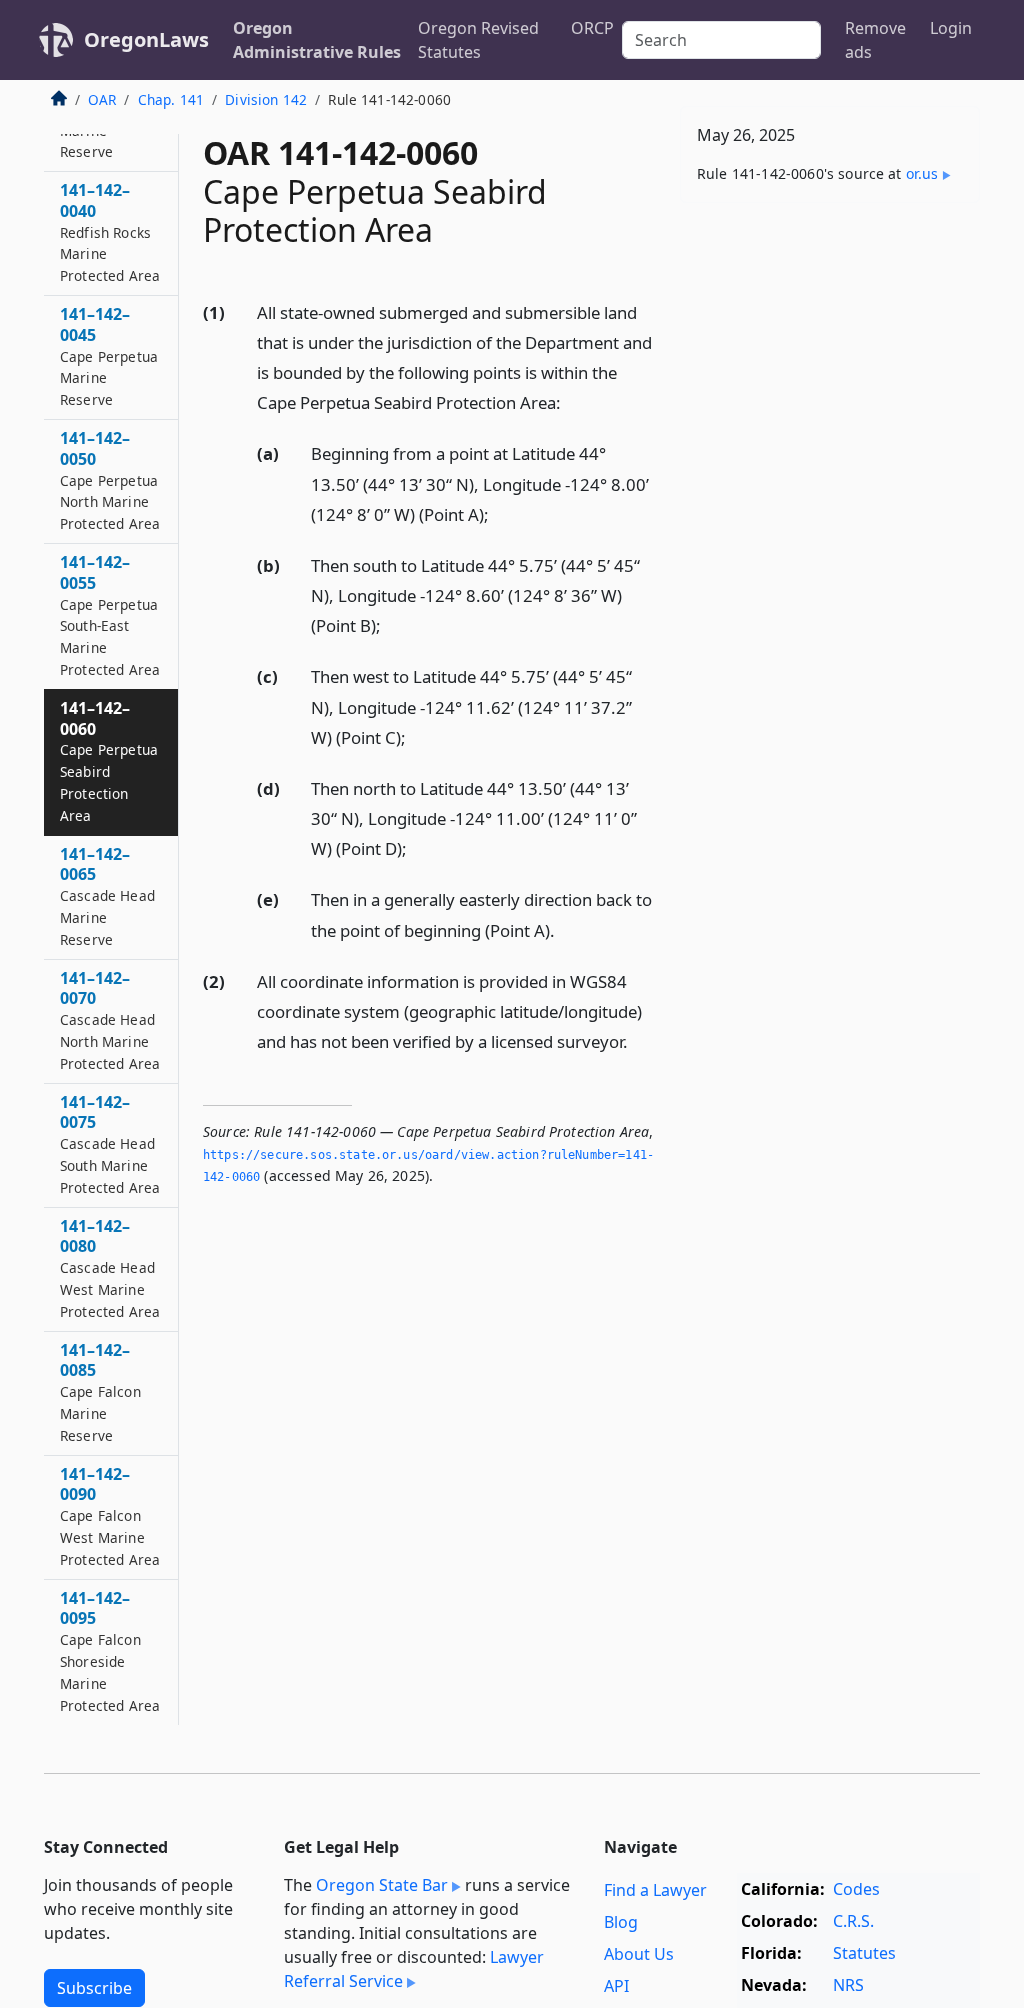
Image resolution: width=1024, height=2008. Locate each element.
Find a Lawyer (655, 1890)
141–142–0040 (110, 232)
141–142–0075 (110, 1144)
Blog (621, 1922)
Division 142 (266, 99)
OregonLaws (146, 39)
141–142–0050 (110, 480)
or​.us (922, 173)
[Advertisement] (830, 356)
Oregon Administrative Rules (317, 40)
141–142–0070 (110, 1020)
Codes (856, 1889)
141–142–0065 (107, 896)
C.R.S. (853, 1921)
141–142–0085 (100, 1392)
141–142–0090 (110, 1516)
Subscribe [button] (94, 1988)
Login (951, 28)
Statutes (864, 1953)
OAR (102, 99)
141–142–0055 (110, 615)
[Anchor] (572, 401)
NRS (848, 1985)
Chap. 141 (171, 99)
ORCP (592, 28)
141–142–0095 (110, 1651)
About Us (639, 1954)
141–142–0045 (109, 356)
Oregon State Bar (382, 1885)
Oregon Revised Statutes (478, 40)
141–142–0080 (110, 1268)
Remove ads (875, 40)
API (616, 1986)
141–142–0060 (109, 761)
